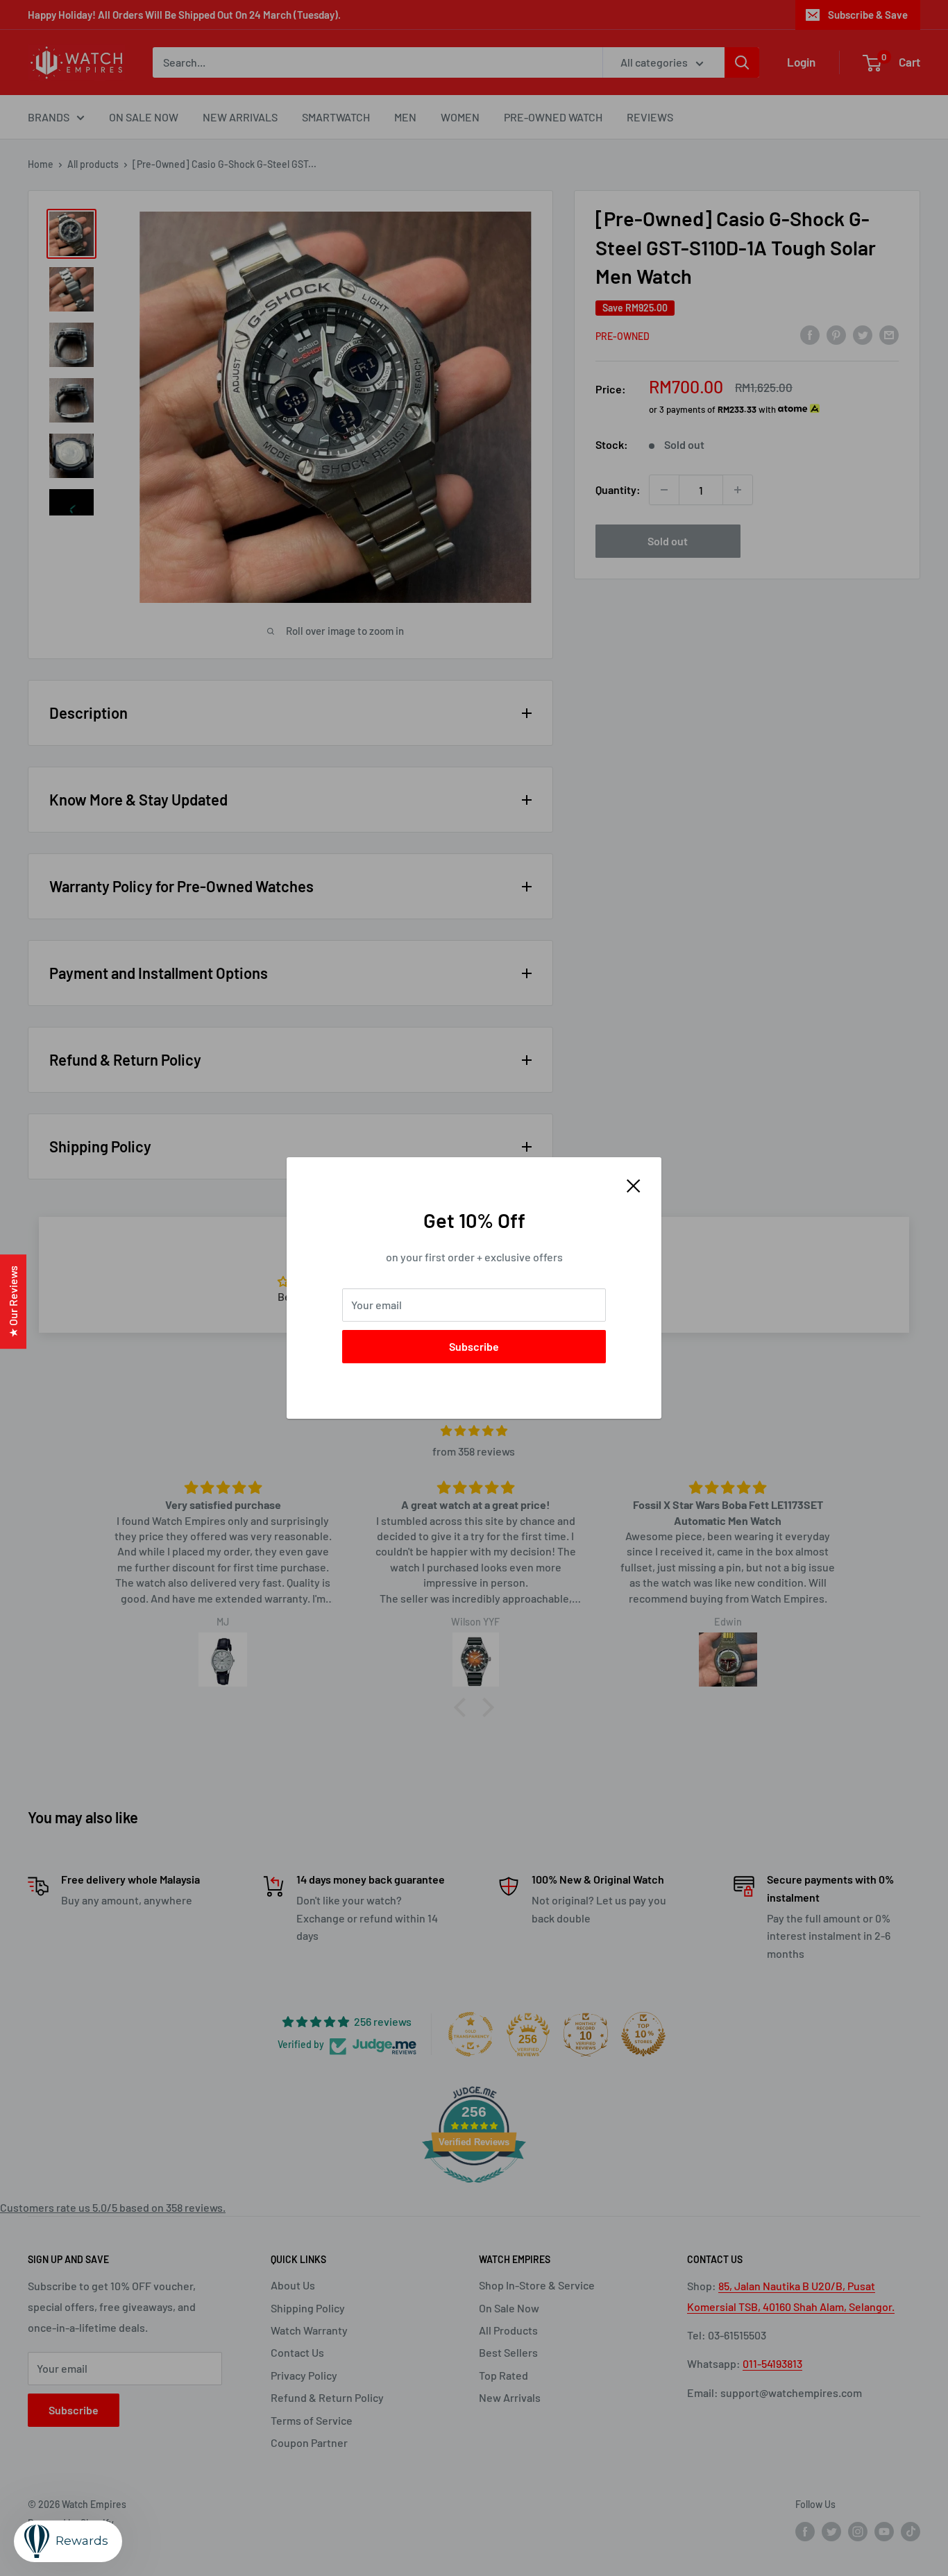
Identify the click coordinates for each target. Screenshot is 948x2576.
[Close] (634, 1184)
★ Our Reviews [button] (13, 1302)
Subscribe (474, 1346)
